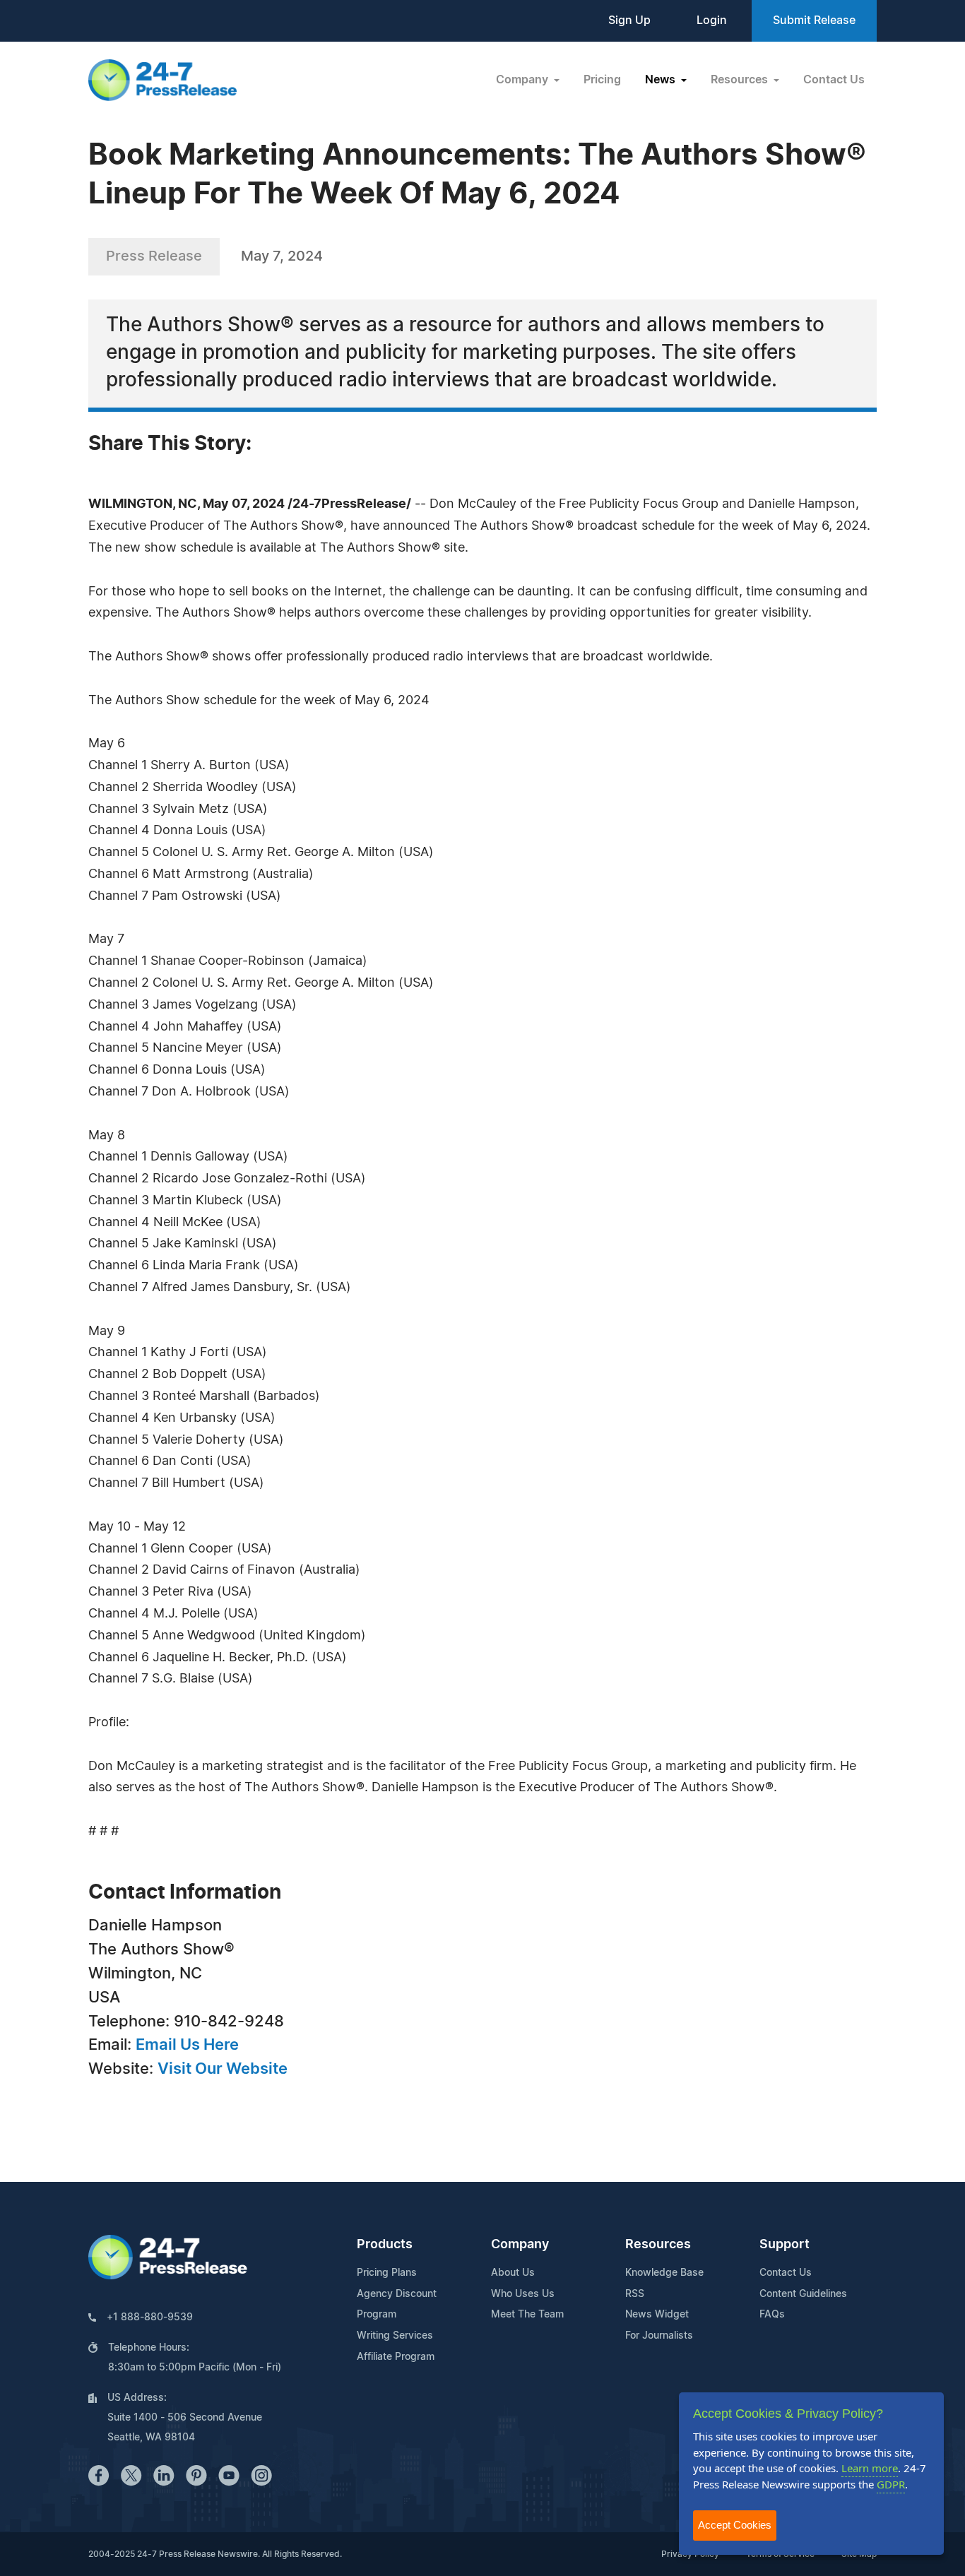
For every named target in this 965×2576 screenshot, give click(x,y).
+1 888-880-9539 (150, 2317)
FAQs (772, 2315)
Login (712, 20)
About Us (513, 2273)
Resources (658, 2245)
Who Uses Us (523, 2294)
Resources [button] (741, 80)
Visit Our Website (223, 2069)
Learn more (870, 2468)
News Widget (657, 2315)
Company (520, 2245)
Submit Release (814, 20)
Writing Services (395, 2336)
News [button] (662, 80)
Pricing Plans (387, 2273)
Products (385, 2245)
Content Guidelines (803, 2294)
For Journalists (659, 2336)
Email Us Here (187, 2045)
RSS (635, 2294)
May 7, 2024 (282, 256)
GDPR (891, 2484)
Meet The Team (527, 2315)
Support (785, 2245)
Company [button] (523, 80)
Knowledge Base (664, 2273)
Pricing (602, 80)
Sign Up (629, 20)
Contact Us (834, 80)
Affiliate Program (396, 2357)
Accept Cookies (735, 2525)
